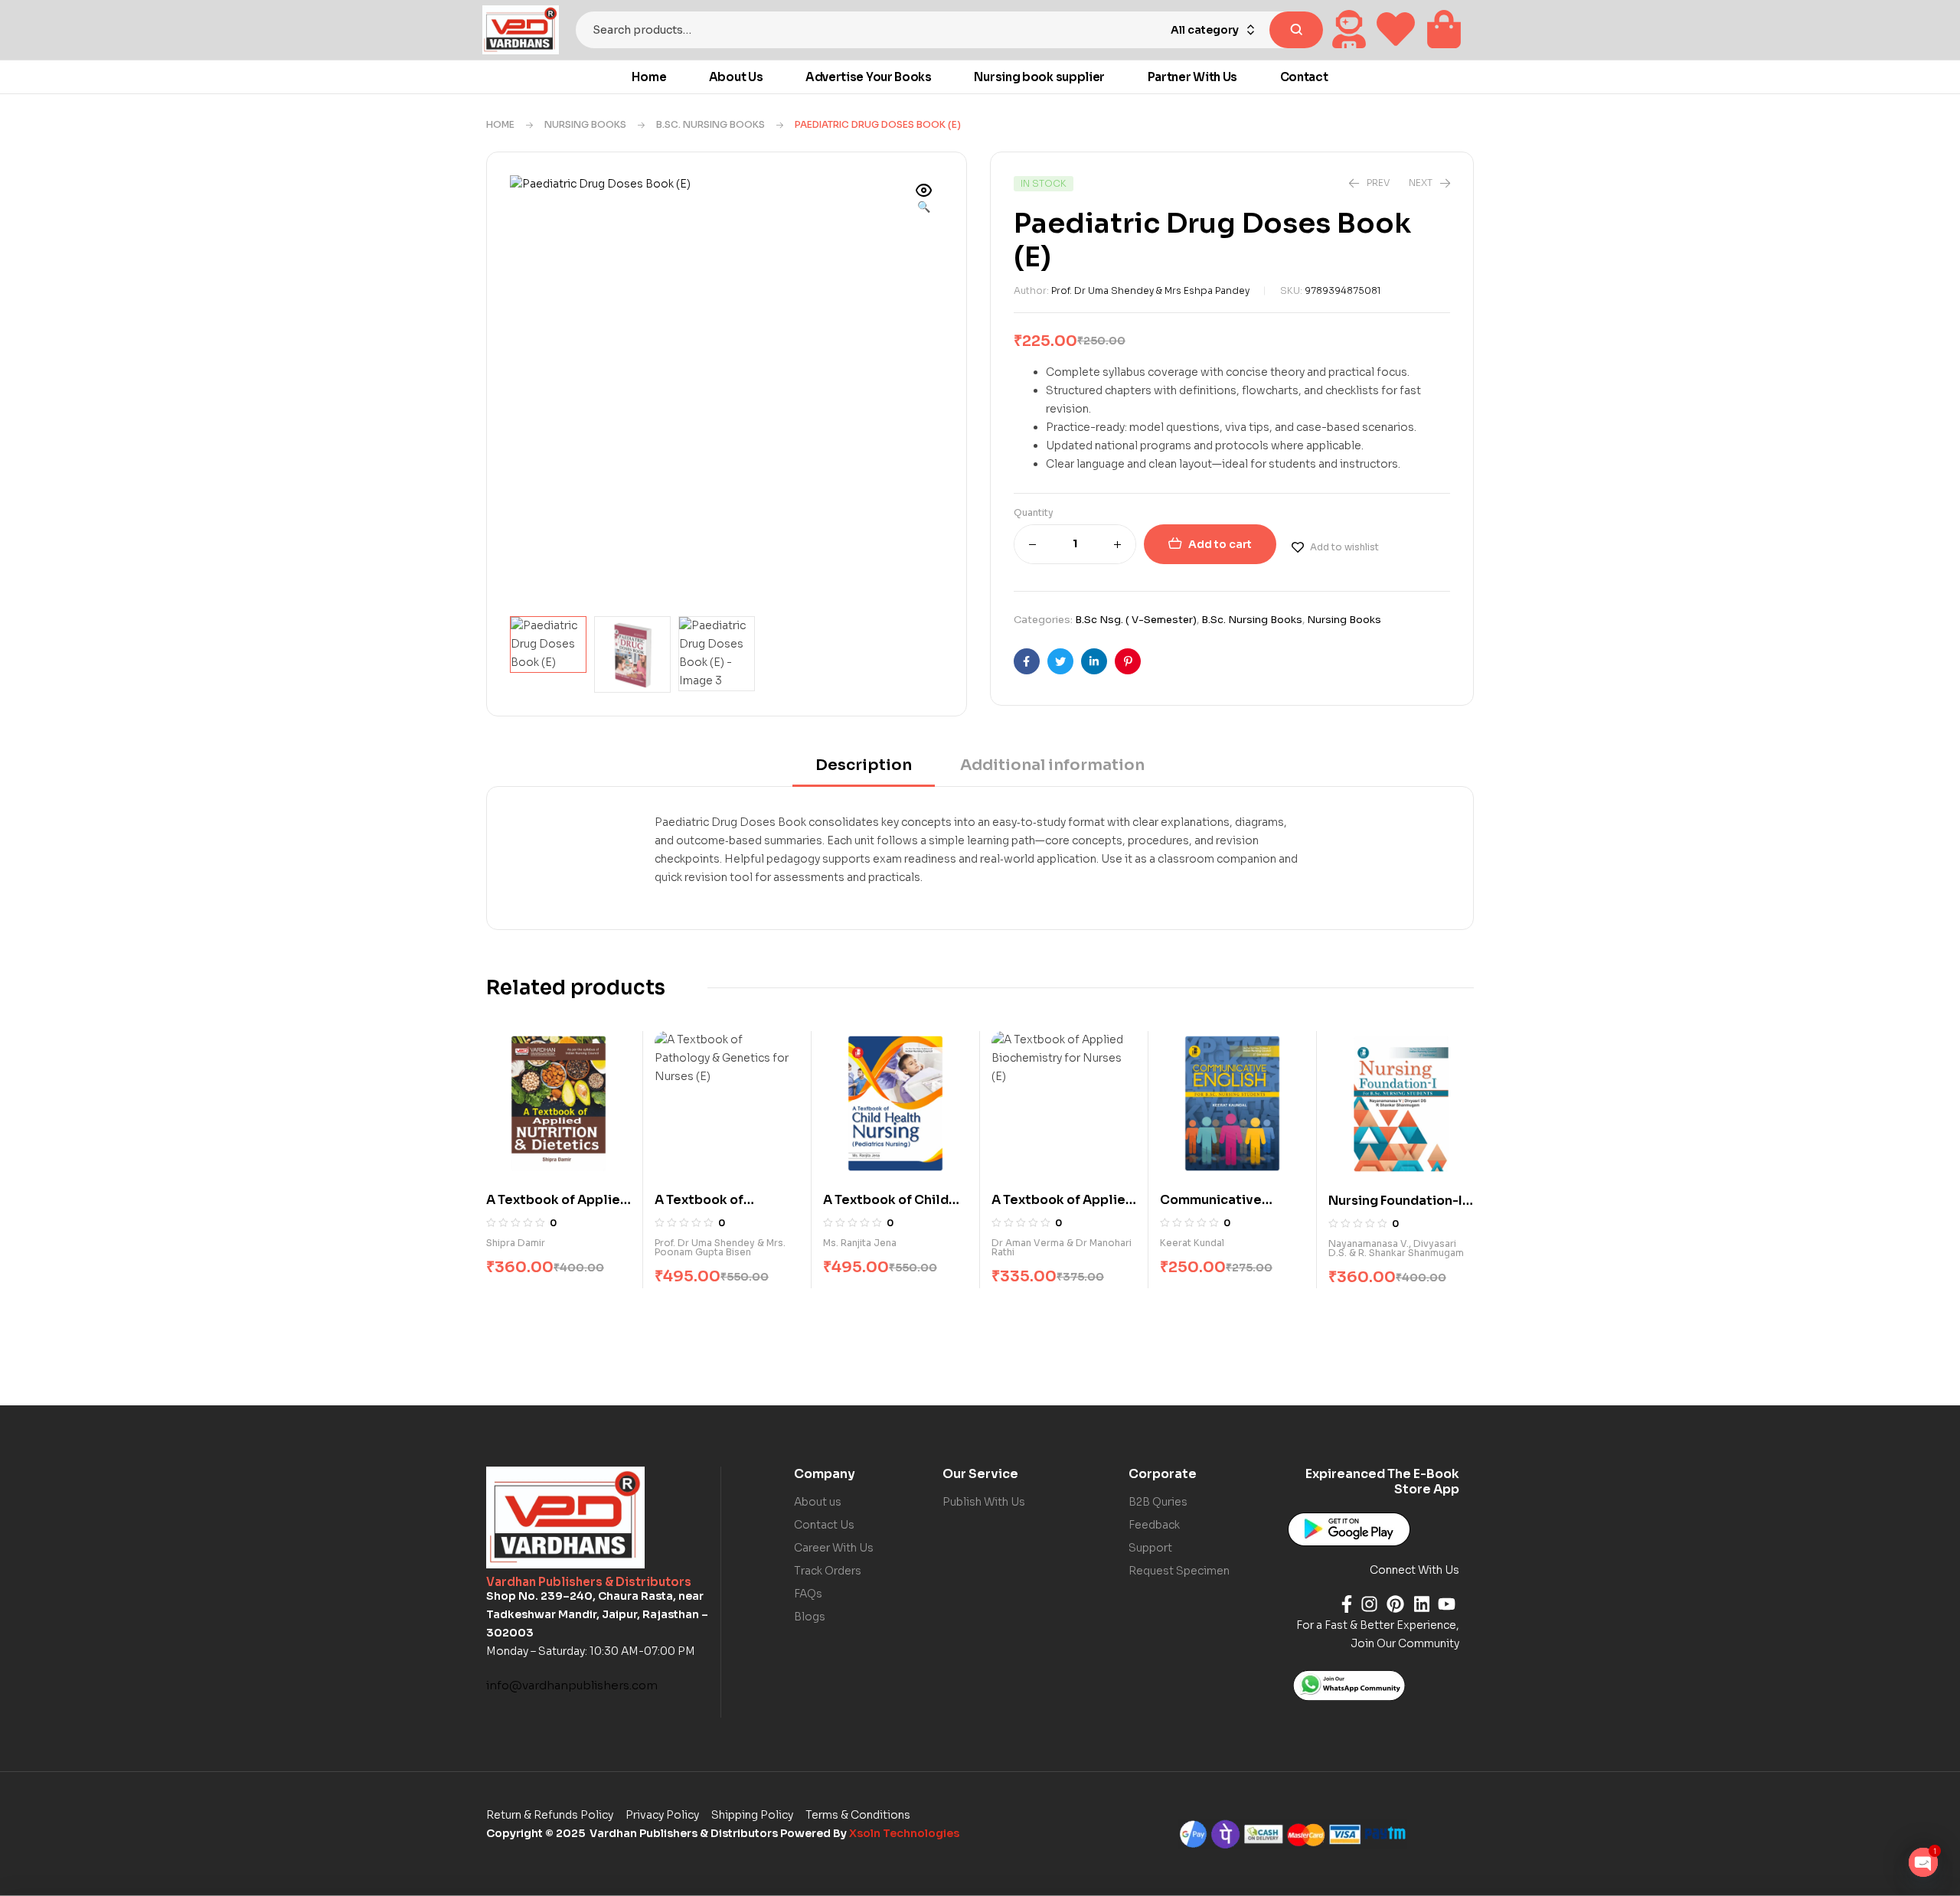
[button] (924, 200)
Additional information (1052, 765)
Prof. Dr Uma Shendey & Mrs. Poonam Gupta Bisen (720, 1247)
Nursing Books (585, 124)
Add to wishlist (1344, 547)
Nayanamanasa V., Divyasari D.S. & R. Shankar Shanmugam (1396, 1248)
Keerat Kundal (1192, 1243)
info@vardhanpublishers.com (572, 1685)
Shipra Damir (516, 1243)
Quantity (1034, 512)
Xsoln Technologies (904, 1833)
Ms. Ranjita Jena (860, 1243)
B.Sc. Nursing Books (710, 124)
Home (500, 124)
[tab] (864, 770)
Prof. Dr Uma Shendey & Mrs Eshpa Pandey (1150, 290)
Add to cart (1220, 544)
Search (1296, 30)
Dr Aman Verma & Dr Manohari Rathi (1062, 1247)
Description (864, 765)
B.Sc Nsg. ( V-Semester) (1136, 620)
